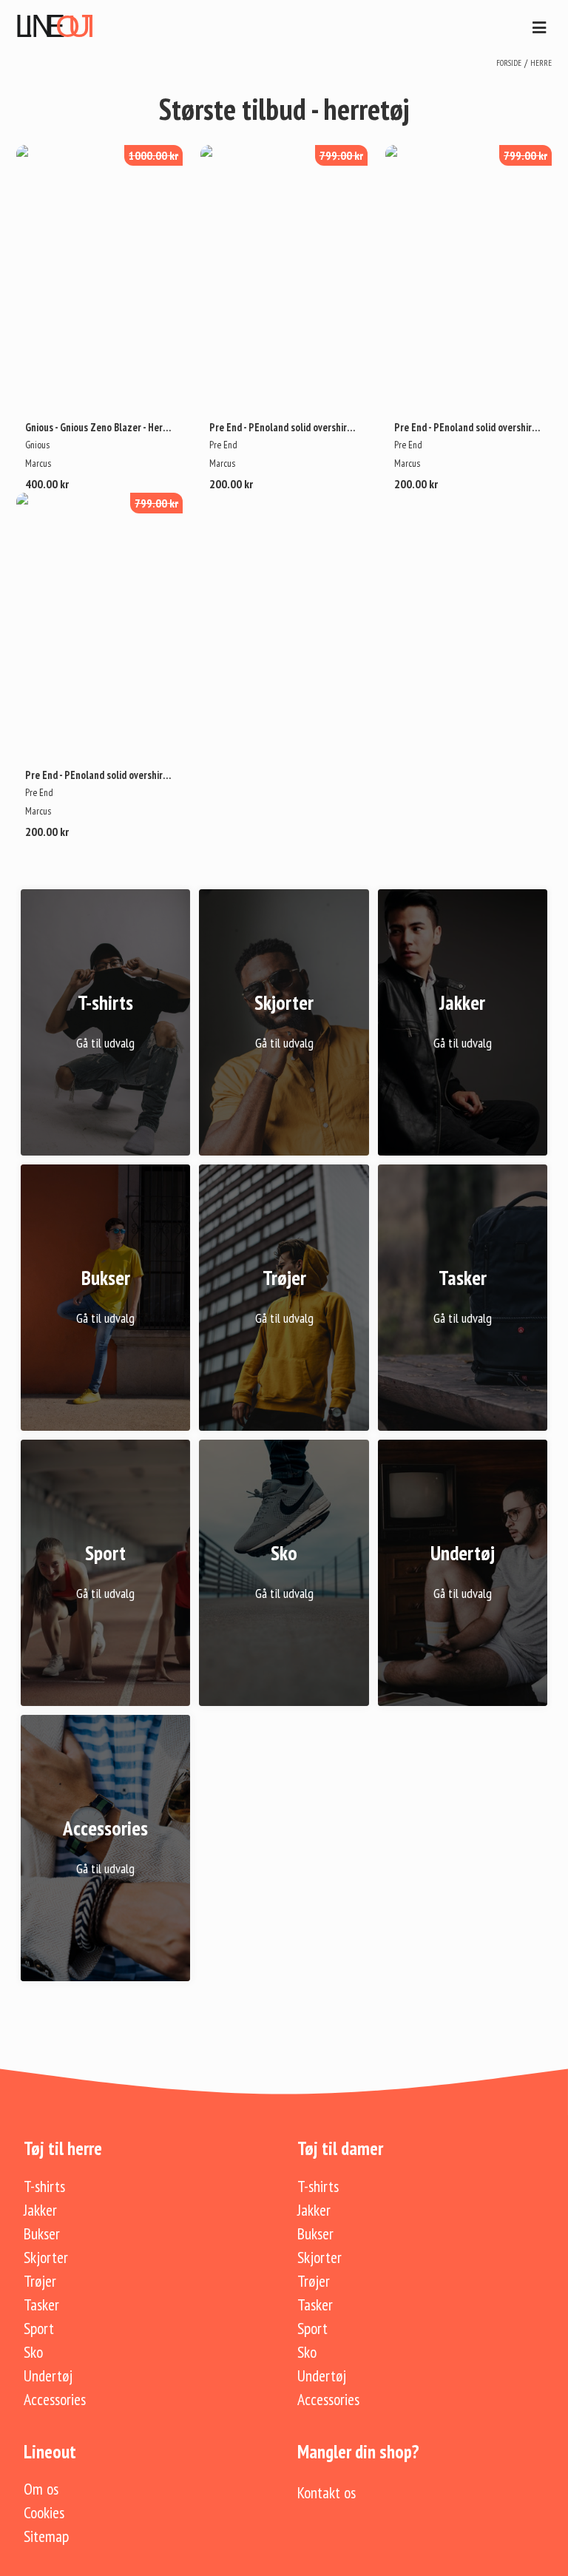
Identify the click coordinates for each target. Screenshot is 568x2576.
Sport (39, 2328)
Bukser (42, 2233)
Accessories (55, 2399)
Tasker (41, 2304)
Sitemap (46, 2536)
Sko (33, 2352)
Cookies (44, 2512)
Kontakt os (327, 2492)
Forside (509, 63)
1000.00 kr (153, 155)
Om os (41, 2489)
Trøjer (40, 2281)
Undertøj (48, 2376)
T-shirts (44, 2186)
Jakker (40, 2210)
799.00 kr (341, 155)
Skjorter (46, 2257)
